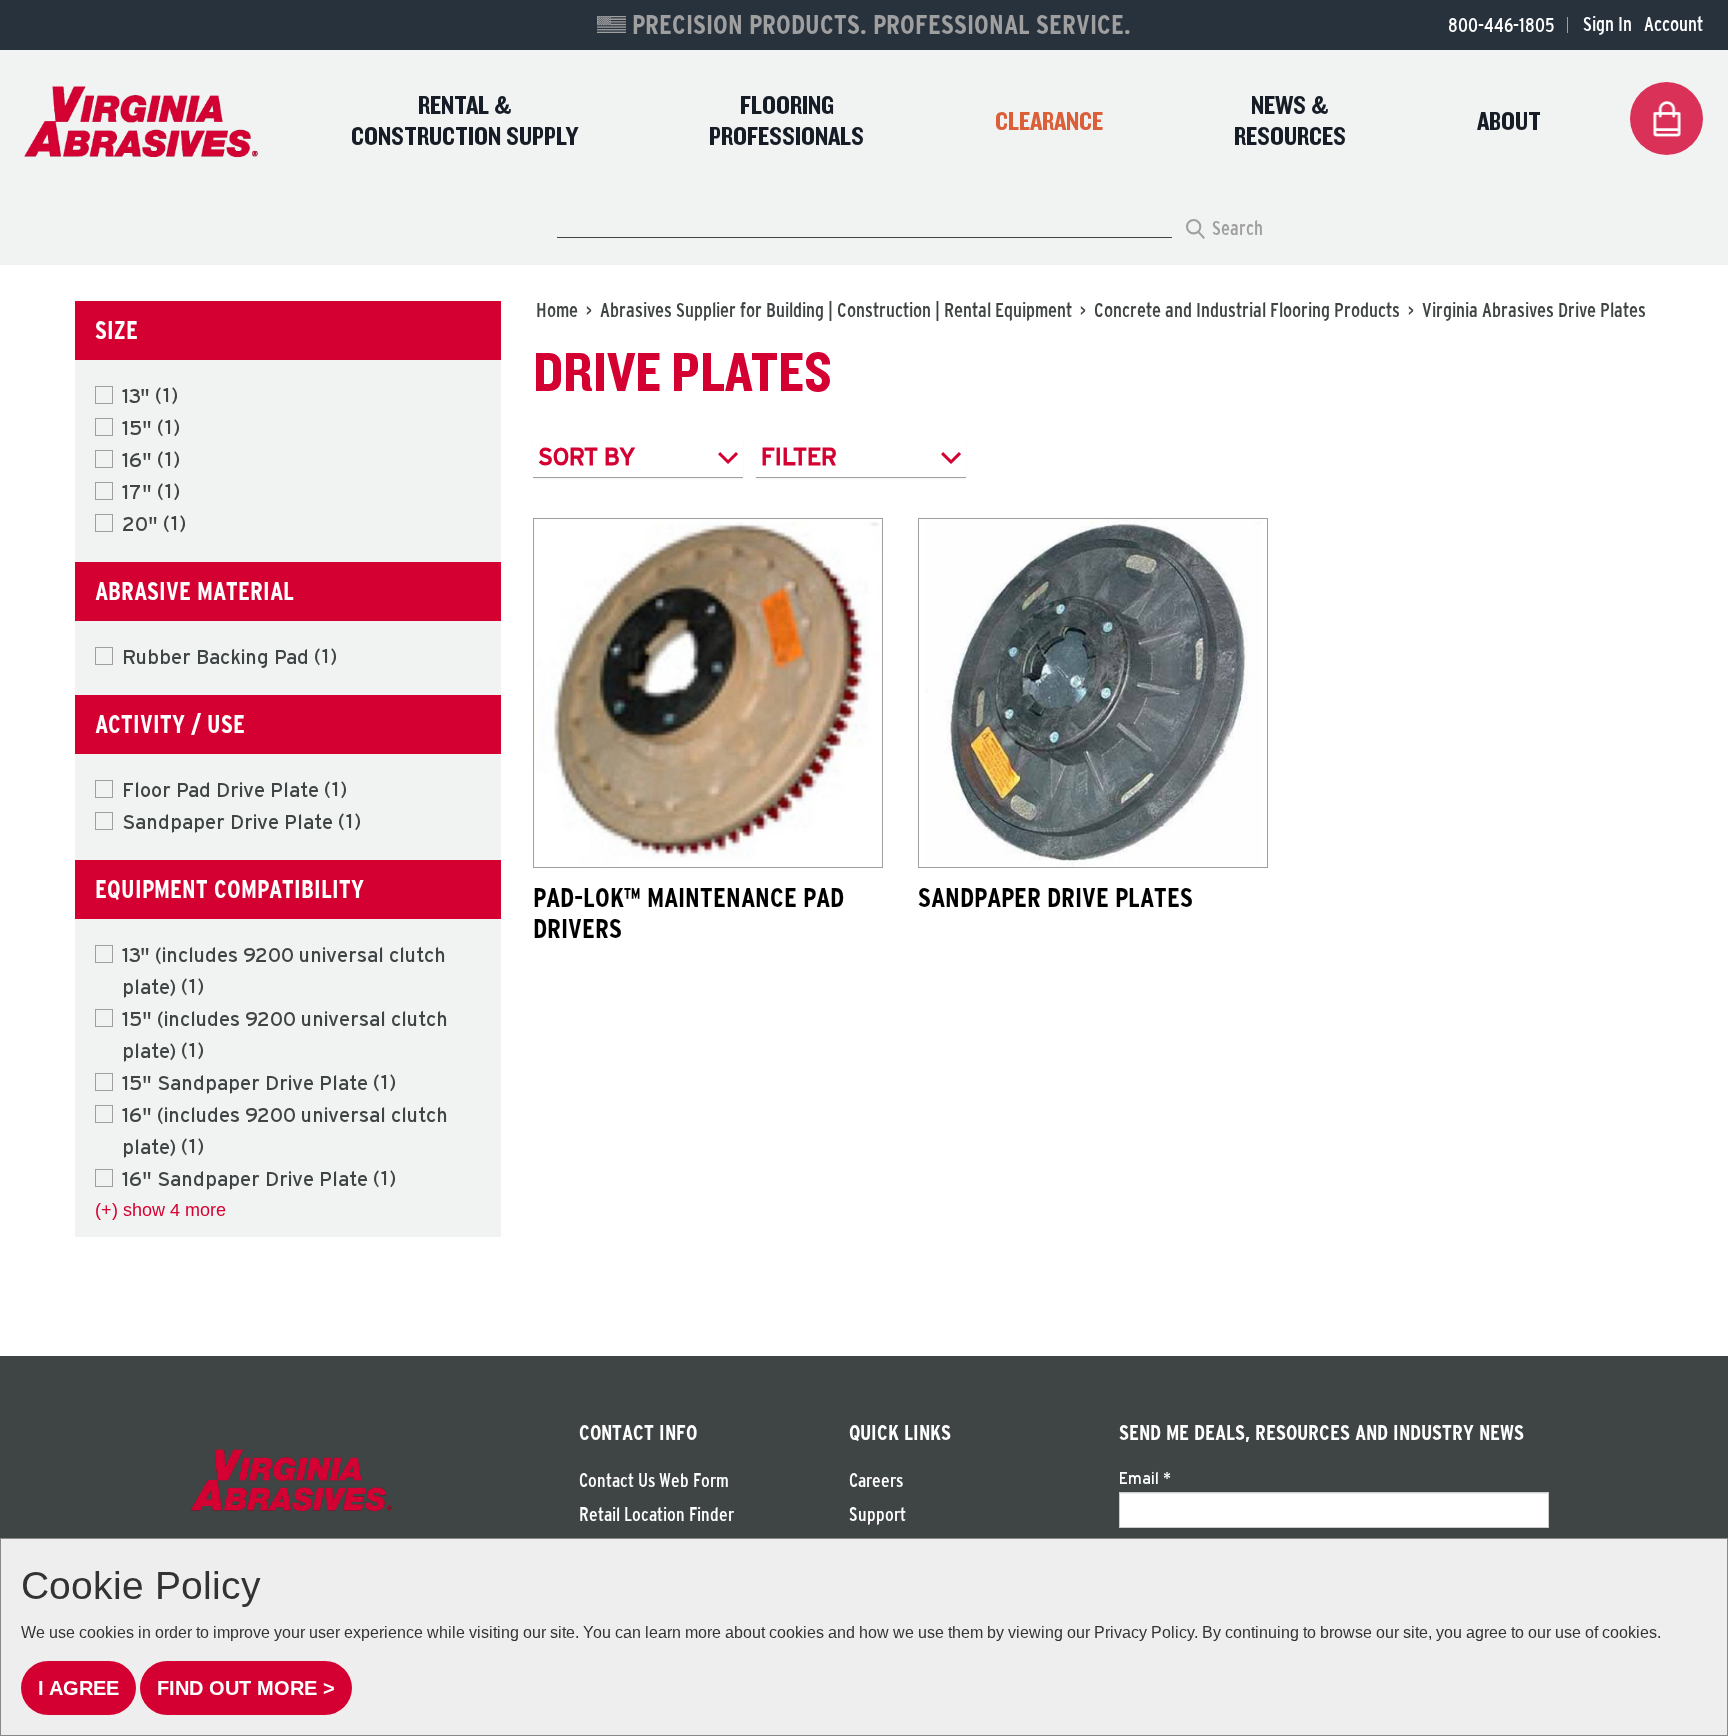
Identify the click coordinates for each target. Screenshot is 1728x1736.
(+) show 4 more (160, 1210)
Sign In (1607, 24)
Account (1673, 24)
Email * (1145, 1478)
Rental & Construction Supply (464, 122)
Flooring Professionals (786, 122)
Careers (876, 1480)
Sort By (587, 456)
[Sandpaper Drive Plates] (1093, 693)
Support (877, 1514)
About (1509, 122)
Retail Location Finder (656, 1514)
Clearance (1049, 122)
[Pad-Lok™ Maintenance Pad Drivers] (708, 693)
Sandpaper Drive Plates (1055, 897)
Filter (799, 456)
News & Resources (1290, 122)
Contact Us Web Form (654, 1480)
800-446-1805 (1501, 25)
